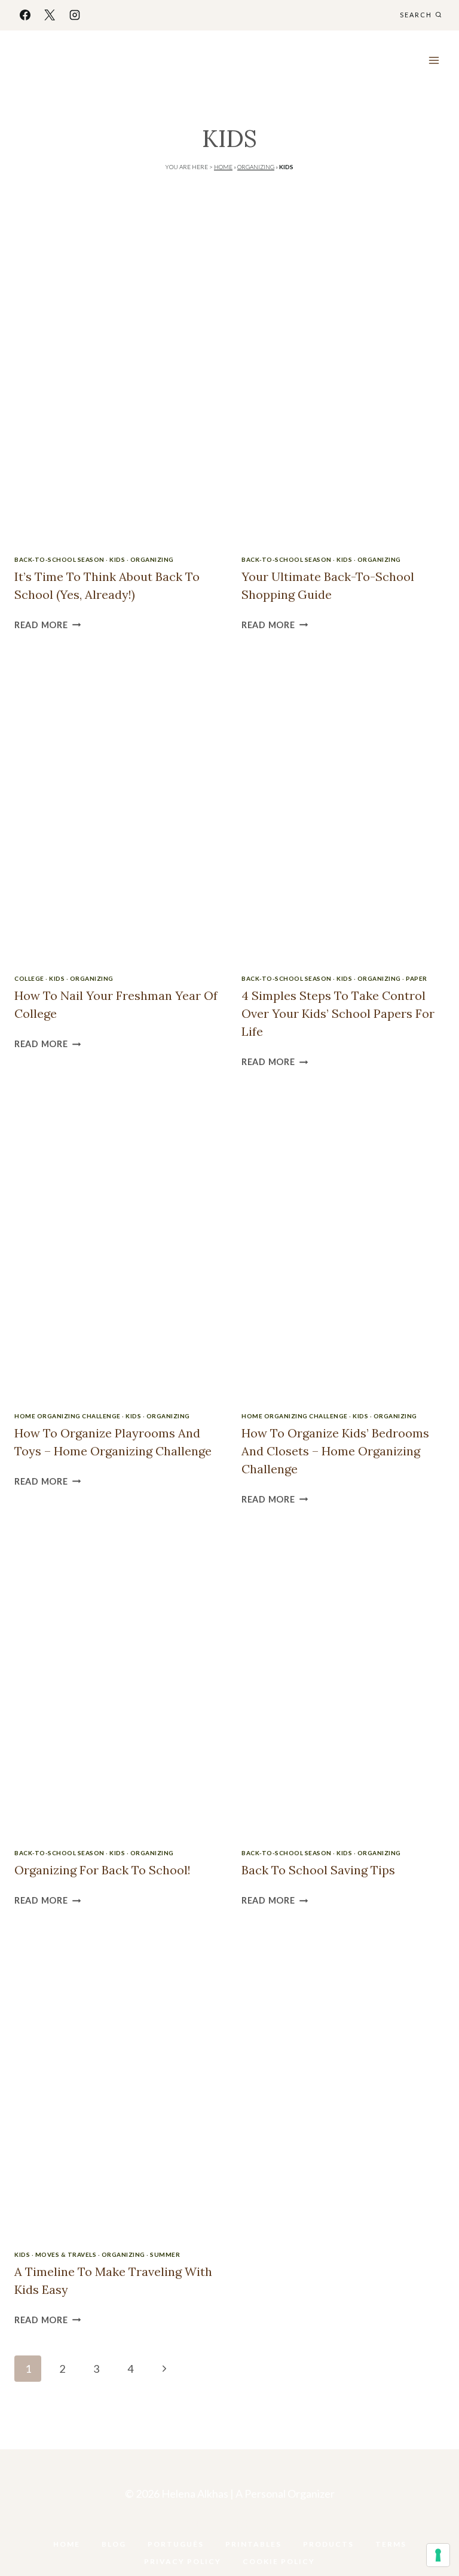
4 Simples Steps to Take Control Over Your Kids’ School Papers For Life (338, 1013)
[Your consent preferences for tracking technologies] (438, 2555)
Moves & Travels (66, 2254)
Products (328, 2544)
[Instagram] (75, 15)
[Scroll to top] (430, 2529)
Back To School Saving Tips (318, 1870)
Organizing (256, 167)
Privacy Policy (183, 2561)
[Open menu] (434, 60)
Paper (417, 978)
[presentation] (116, 391)
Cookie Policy (279, 2561)
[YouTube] (217, 2525)
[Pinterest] (242, 2525)
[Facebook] (25, 15)
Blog (114, 2544)
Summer (165, 2254)
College (29, 978)
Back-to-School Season (59, 559)
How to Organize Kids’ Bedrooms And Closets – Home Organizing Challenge (335, 1451)
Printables (253, 2544)
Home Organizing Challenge (68, 1416)
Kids (117, 559)
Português (176, 2544)
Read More (48, 625)
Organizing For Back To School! (102, 1870)
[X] (50, 15)
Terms (391, 2544)
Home (223, 167)
